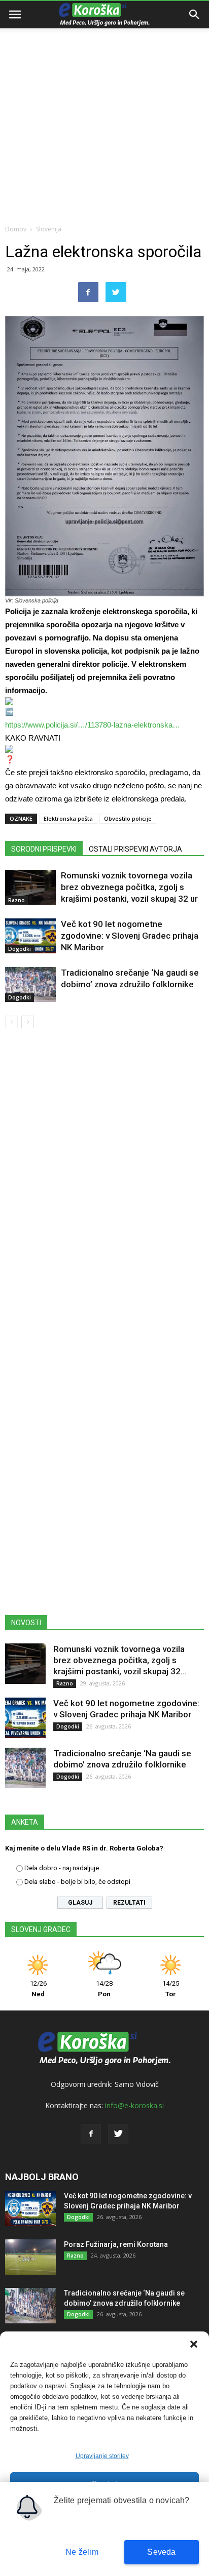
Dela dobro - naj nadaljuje (62, 1868)
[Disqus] (104, 1182)
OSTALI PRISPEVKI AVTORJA (135, 849)
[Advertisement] (104, 109)
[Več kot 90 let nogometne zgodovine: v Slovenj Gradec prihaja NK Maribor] (30, 936)
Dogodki (20, 949)
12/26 (38, 1989)
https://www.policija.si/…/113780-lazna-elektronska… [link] (93, 725)
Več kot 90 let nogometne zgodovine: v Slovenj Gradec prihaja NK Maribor (130, 936)
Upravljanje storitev (102, 2456)
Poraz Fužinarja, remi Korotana (116, 2244)
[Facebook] (91, 2134)
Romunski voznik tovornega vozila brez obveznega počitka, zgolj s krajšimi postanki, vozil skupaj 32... (120, 1660)
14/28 (104, 1989)
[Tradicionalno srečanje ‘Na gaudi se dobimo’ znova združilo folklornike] (30, 984)
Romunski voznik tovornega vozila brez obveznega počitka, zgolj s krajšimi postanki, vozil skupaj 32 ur (129, 887)
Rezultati (129, 1903)
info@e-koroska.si (134, 2105)
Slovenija (49, 229)
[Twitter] (118, 2134)
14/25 (171, 1989)
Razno (16, 900)
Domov (16, 229)
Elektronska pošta (68, 818)
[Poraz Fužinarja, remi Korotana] (30, 2257)
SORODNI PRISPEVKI (44, 849)
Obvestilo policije (128, 818)
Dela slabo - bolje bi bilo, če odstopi (77, 1882)
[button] (194, 2344)
